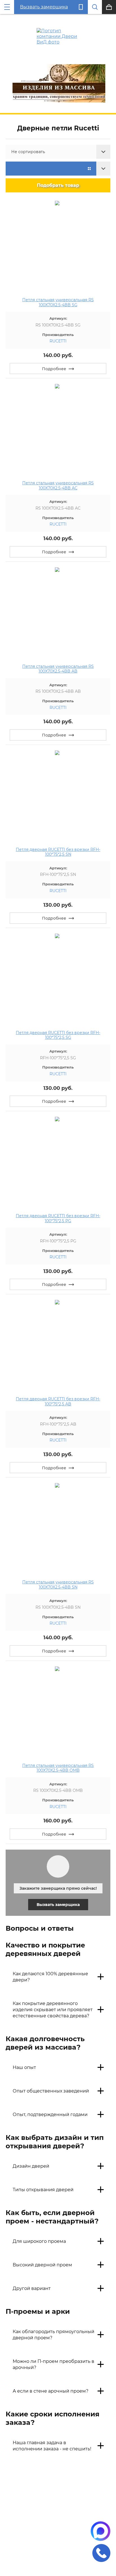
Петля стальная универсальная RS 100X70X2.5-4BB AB (58, 669)
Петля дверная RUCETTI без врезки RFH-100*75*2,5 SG (58, 1035)
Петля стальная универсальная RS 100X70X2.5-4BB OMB (58, 1768)
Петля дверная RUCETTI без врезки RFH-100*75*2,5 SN (58, 852)
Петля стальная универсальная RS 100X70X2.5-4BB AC (58, 485)
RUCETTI (58, 341)
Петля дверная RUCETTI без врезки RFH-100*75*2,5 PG (58, 1218)
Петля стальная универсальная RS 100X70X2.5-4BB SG (58, 302)
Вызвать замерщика (44, 7)
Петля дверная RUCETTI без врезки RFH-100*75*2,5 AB (58, 1401)
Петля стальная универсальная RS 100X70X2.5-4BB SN (58, 1585)
